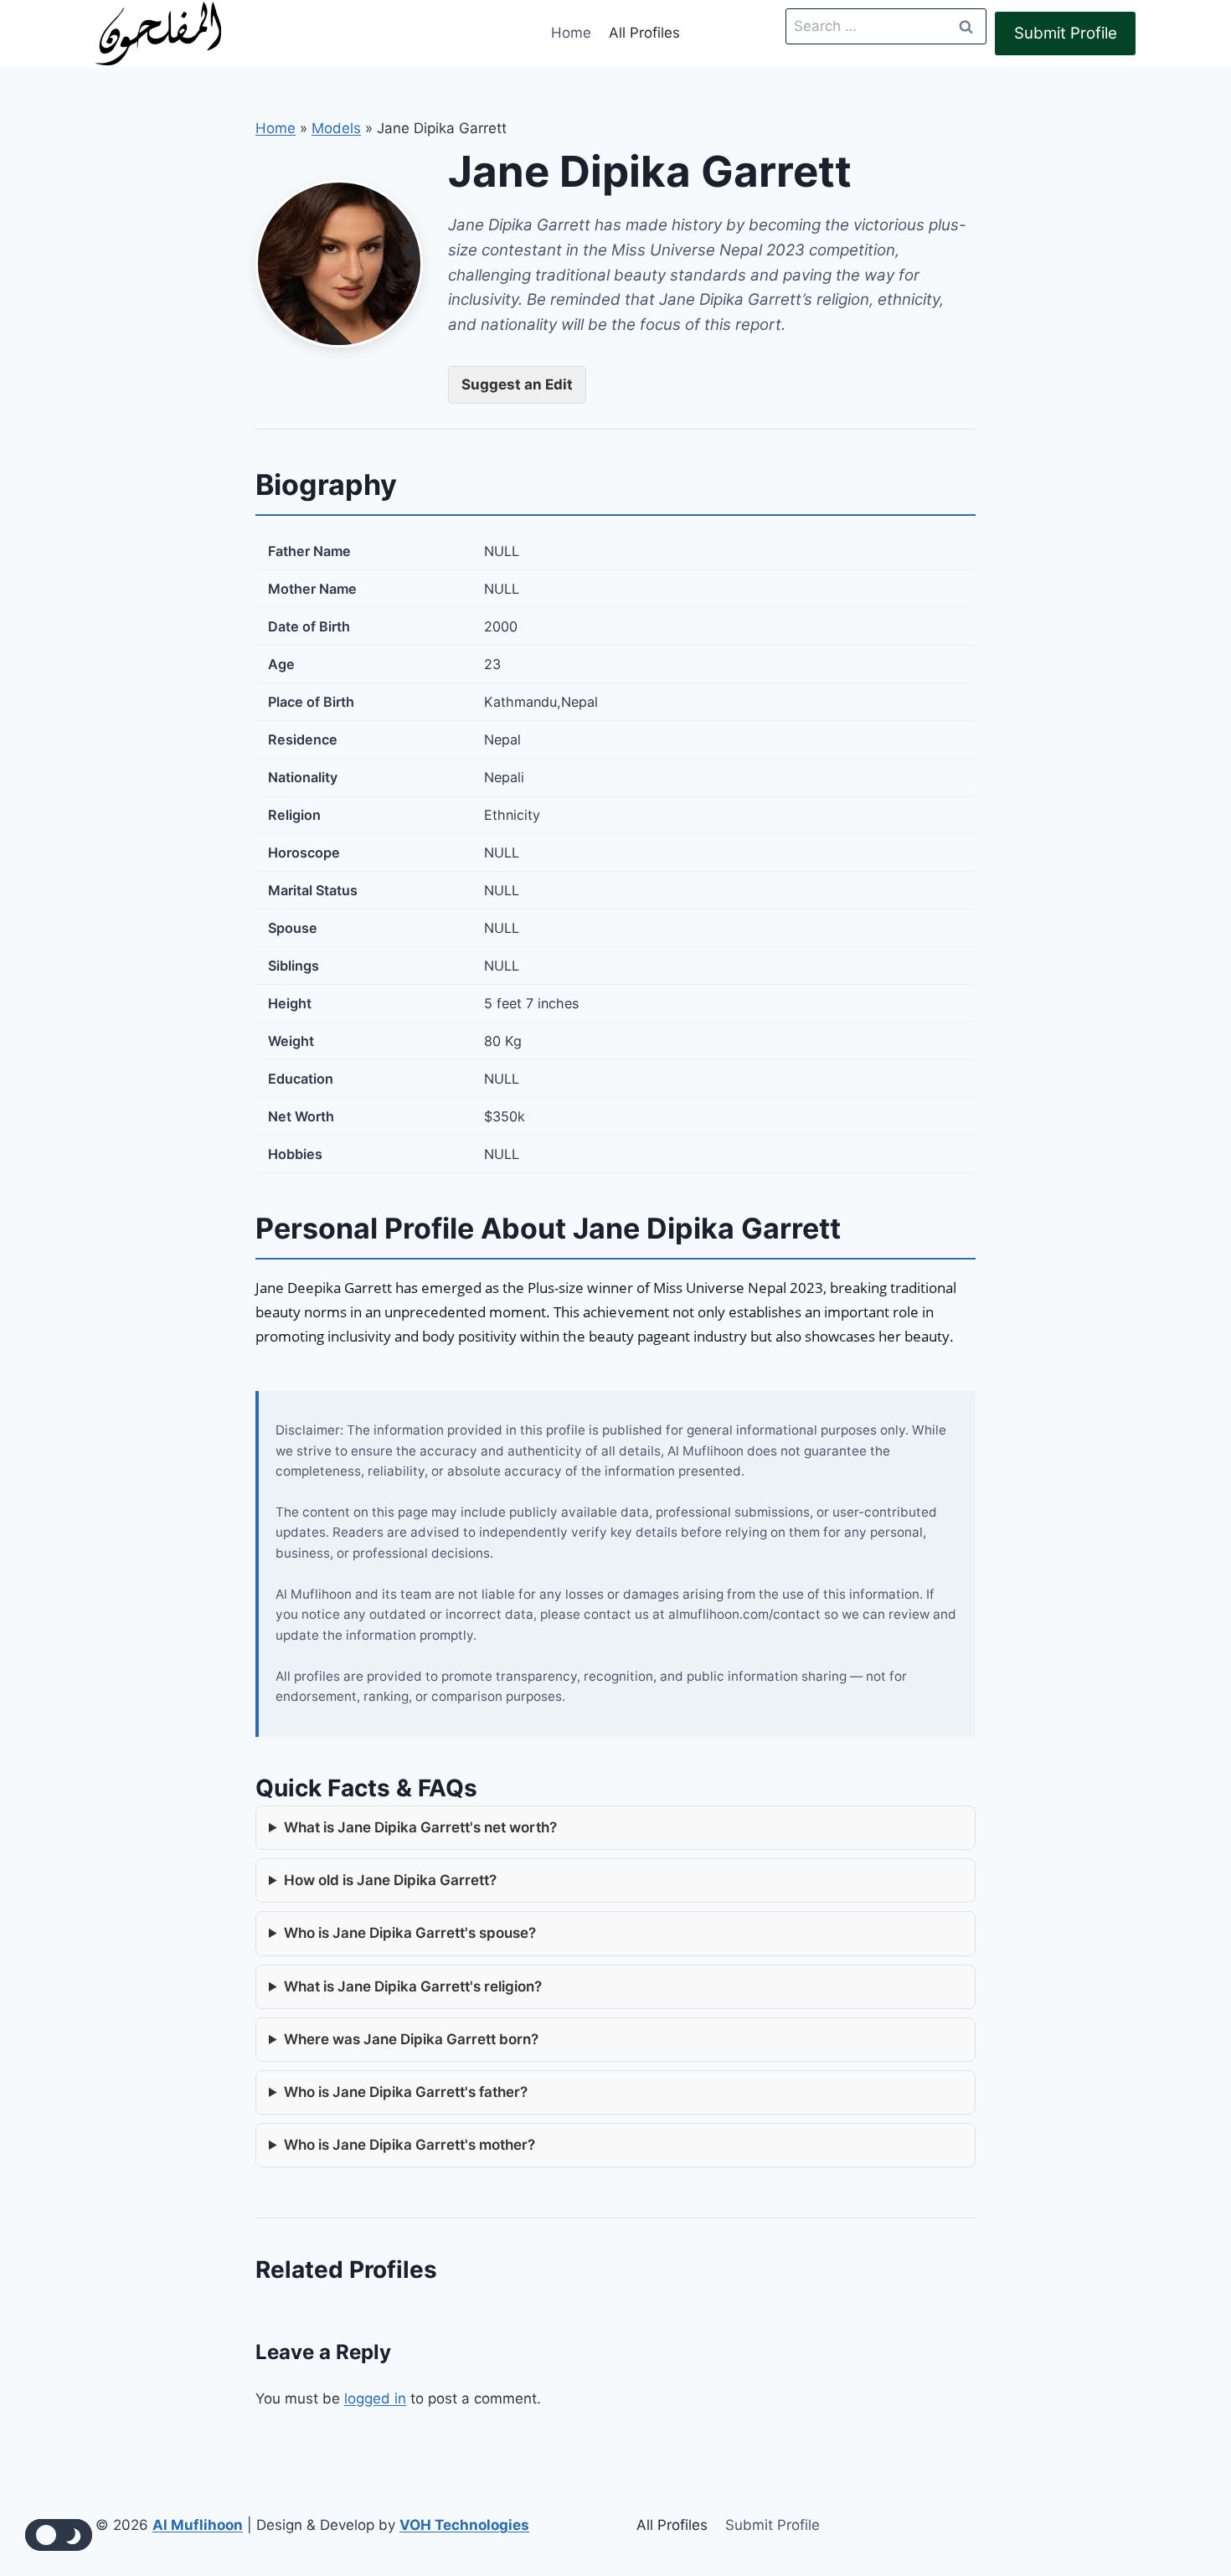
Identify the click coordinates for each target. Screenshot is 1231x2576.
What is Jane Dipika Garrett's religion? (413, 1986)
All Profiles (644, 33)
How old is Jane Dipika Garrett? (390, 1880)
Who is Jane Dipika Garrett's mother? (409, 2145)
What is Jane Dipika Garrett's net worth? (420, 1827)
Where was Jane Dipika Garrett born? (411, 2039)
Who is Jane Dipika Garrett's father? (406, 2092)
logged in (375, 2398)
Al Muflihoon (198, 2525)
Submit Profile (1066, 33)
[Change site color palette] (59, 2535)
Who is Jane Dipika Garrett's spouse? (410, 1933)
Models (336, 128)
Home (571, 33)
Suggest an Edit (517, 384)
